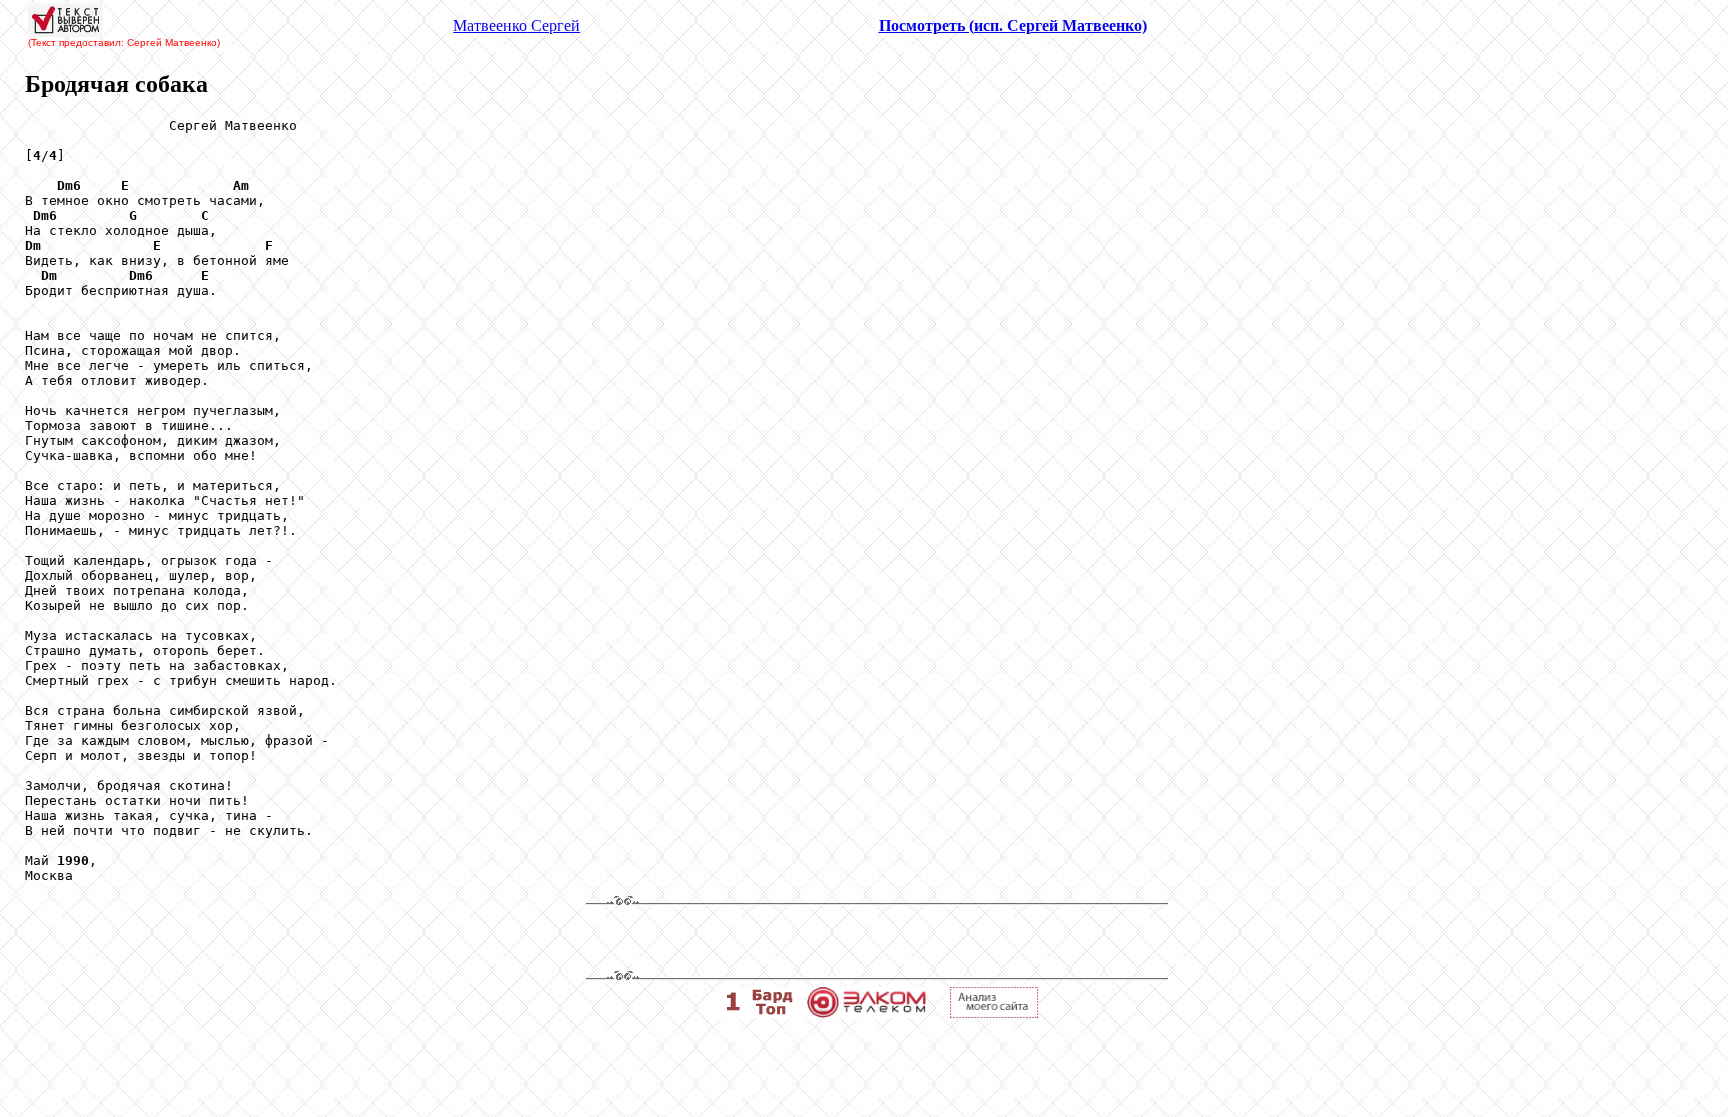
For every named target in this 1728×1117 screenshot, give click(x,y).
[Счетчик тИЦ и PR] (994, 1012)
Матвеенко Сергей (516, 25)
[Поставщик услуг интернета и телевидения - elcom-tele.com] (866, 1012)
